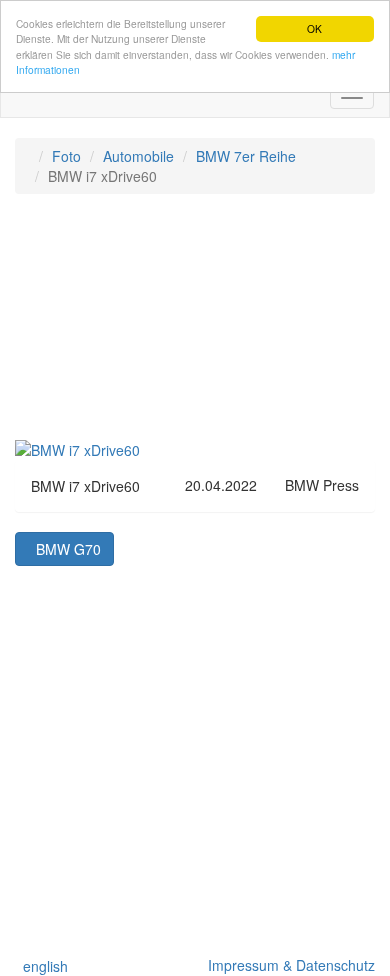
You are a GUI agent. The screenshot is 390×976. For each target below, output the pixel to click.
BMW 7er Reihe (246, 156)
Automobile (138, 156)
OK (314, 28)
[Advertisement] (195, 326)
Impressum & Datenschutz (287, 965)
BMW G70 (64, 549)
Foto (66, 156)
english (41, 966)
